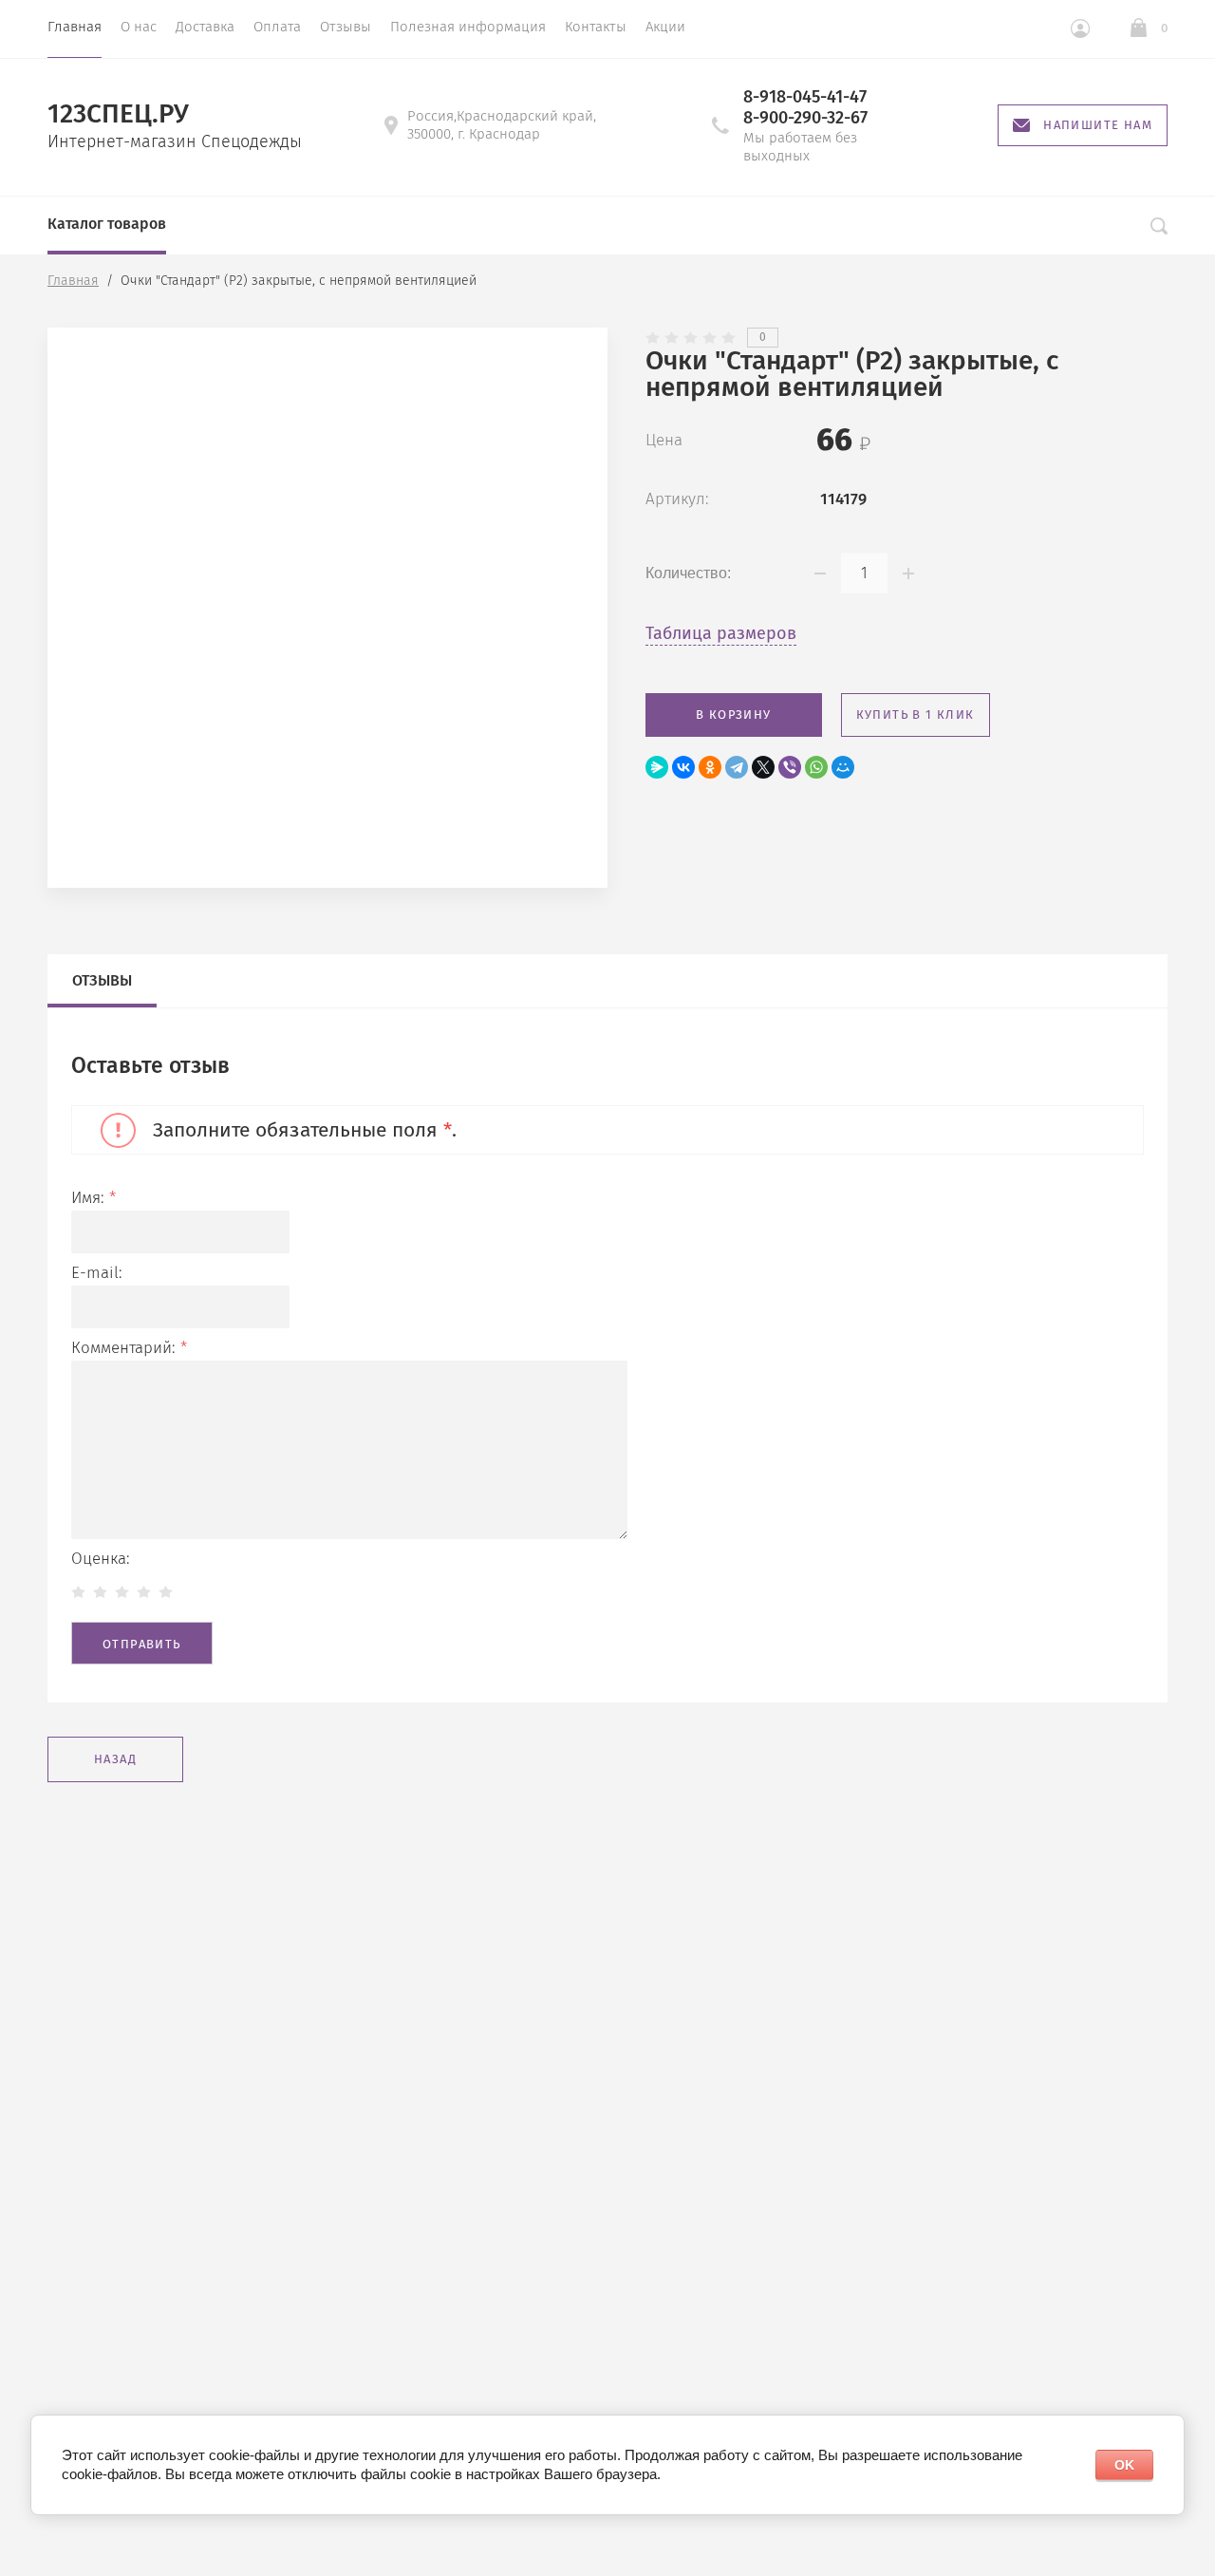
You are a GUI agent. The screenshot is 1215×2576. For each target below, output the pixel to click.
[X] (763, 767)
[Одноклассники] (710, 767)
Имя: (93, 1198)
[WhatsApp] (816, 767)
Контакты (596, 27)
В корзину (734, 715)
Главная (75, 27)
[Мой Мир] (843, 767)
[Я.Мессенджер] (657, 767)
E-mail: (97, 1273)
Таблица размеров (721, 633)
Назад (115, 1759)
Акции (665, 27)
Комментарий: (129, 1348)
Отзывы (346, 27)
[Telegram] (737, 767)
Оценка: (101, 1559)
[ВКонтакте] (683, 767)
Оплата (277, 27)
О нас (139, 27)
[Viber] (790, 767)
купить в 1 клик (916, 715)
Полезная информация (468, 27)
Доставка (205, 27)
